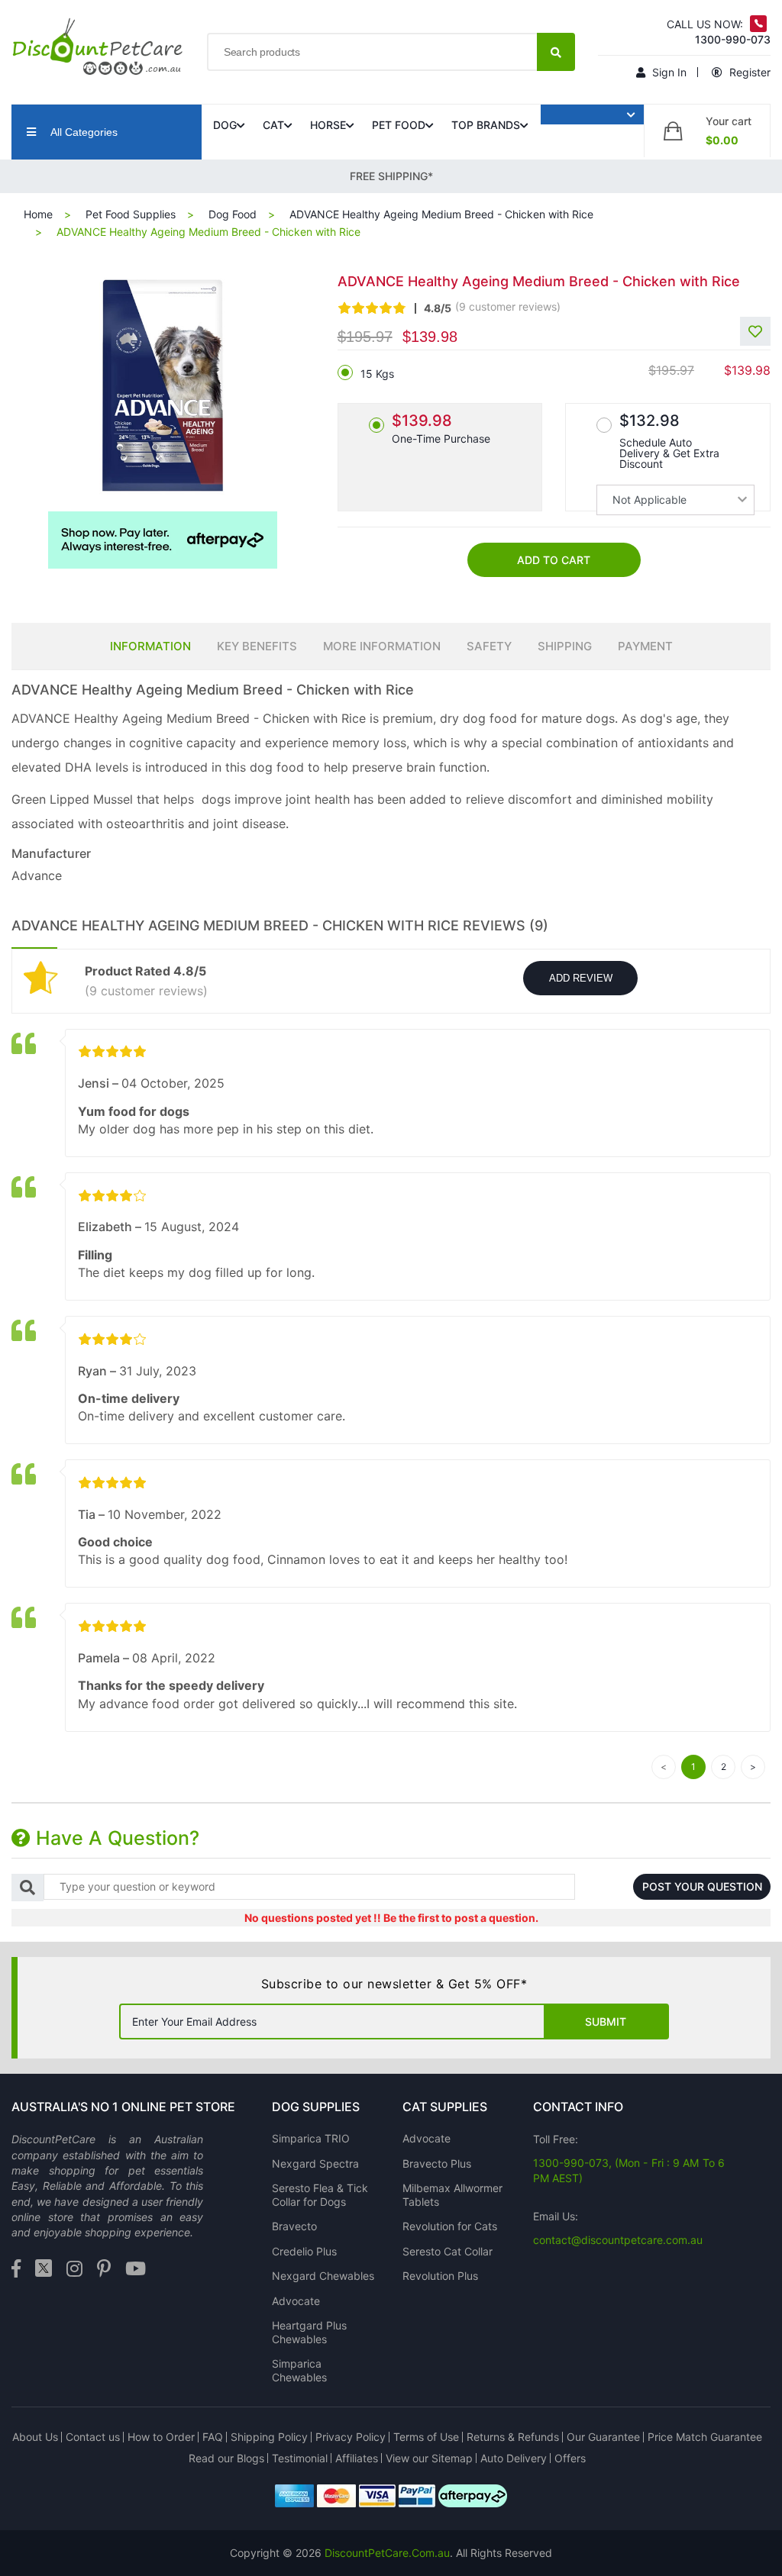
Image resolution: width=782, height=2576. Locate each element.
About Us (35, 2437)
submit (606, 2021)
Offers (570, 2458)
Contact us (93, 2437)
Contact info (578, 2107)
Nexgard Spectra (315, 2163)
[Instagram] (74, 2270)
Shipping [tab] (565, 646)
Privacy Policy (351, 2437)
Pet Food (399, 125)
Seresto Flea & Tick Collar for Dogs (320, 2195)
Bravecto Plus (437, 2163)
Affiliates (357, 2458)
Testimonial (300, 2458)
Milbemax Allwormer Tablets (452, 2195)
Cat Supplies (445, 2107)
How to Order (161, 2437)
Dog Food (233, 214)
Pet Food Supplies (131, 214)
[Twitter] (44, 2270)
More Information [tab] (382, 646)
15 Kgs (377, 374)
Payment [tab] (645, 646)
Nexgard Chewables (323, 2276)
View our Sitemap (429, 2458)
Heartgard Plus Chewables (309, 2332)
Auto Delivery (514, 2458)
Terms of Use (426, 2437)
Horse (328, 125)
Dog (225, 125)
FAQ (213, 2437)
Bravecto (294, 2226)
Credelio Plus (304, 2251)
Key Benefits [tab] (257, 646)
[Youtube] (136, 2270)
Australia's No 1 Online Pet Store (123, 2107)
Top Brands (486, 125)
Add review (581, 978)
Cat (273, 125)
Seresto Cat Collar (448, 2251)
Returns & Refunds (513, 2437)
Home (38, 214)
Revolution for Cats (450, 2226)
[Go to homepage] (98, 47)
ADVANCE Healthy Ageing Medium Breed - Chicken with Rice (441, 214)
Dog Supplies (316, 2107)
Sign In (668, 72)
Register (748, 72)
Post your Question (702, 1886)
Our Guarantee (603, 2437)
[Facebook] (16, 2270)
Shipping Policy (269, 2437)
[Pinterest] (104, 2270)
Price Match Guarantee (705, 2437)
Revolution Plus (440, 2276)
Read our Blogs (226, 2458)
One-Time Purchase (441, 428)
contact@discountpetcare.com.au (618, 2240)
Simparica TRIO (311, 2138)
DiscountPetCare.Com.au (387, 2553)
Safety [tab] (489, 646)
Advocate (296, 2301)
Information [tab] (150, 646)
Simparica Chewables (299, 2370)
